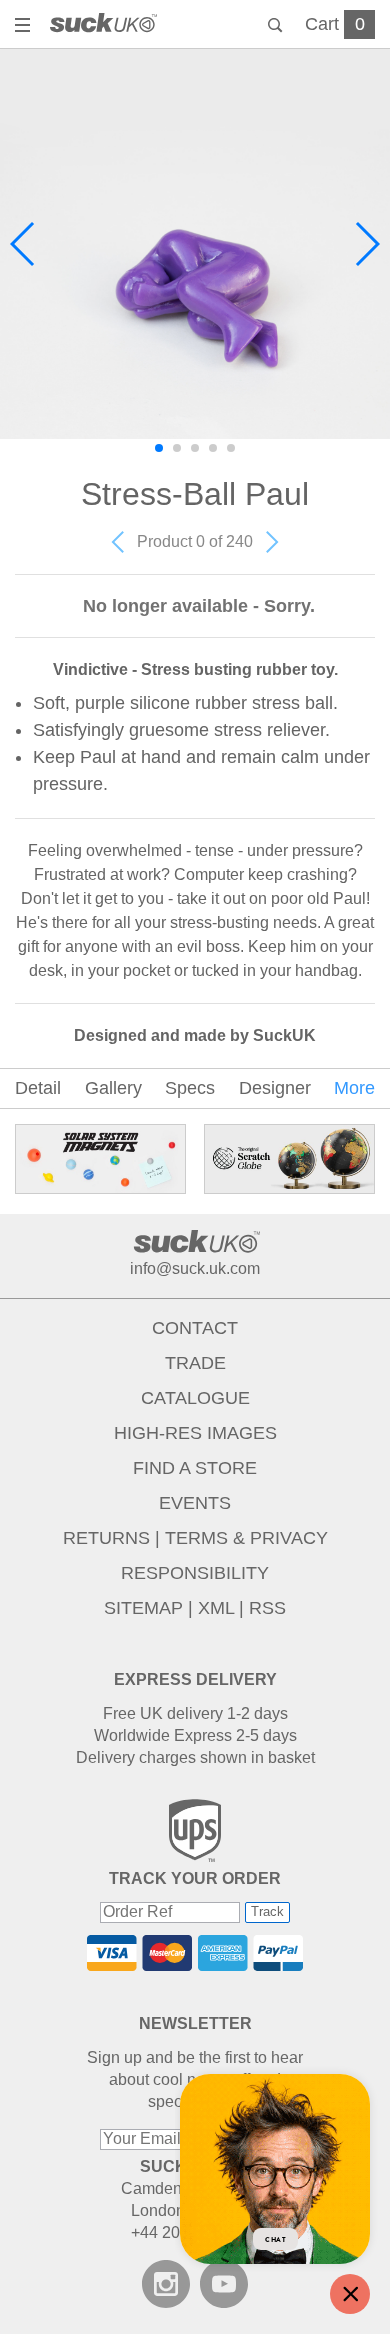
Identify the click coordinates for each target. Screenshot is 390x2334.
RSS (267, 1608)
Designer (275, 1088)
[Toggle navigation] (25, 27)
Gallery (113, 1088)
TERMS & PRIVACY (246, 1538)
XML (216, 1608)
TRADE (195, 1363)
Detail (38, 1088)
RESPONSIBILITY (195, 1573)
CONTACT (195, 1328)
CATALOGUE (195, 1398)
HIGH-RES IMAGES (195, 1433)
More (354, 1088)
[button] (23, 244)
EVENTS (195, 1503)
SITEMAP (143, 1608)
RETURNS (106, 1538)
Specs (190, 1088)
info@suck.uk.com (195, 1268)
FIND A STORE (195, 1468)
